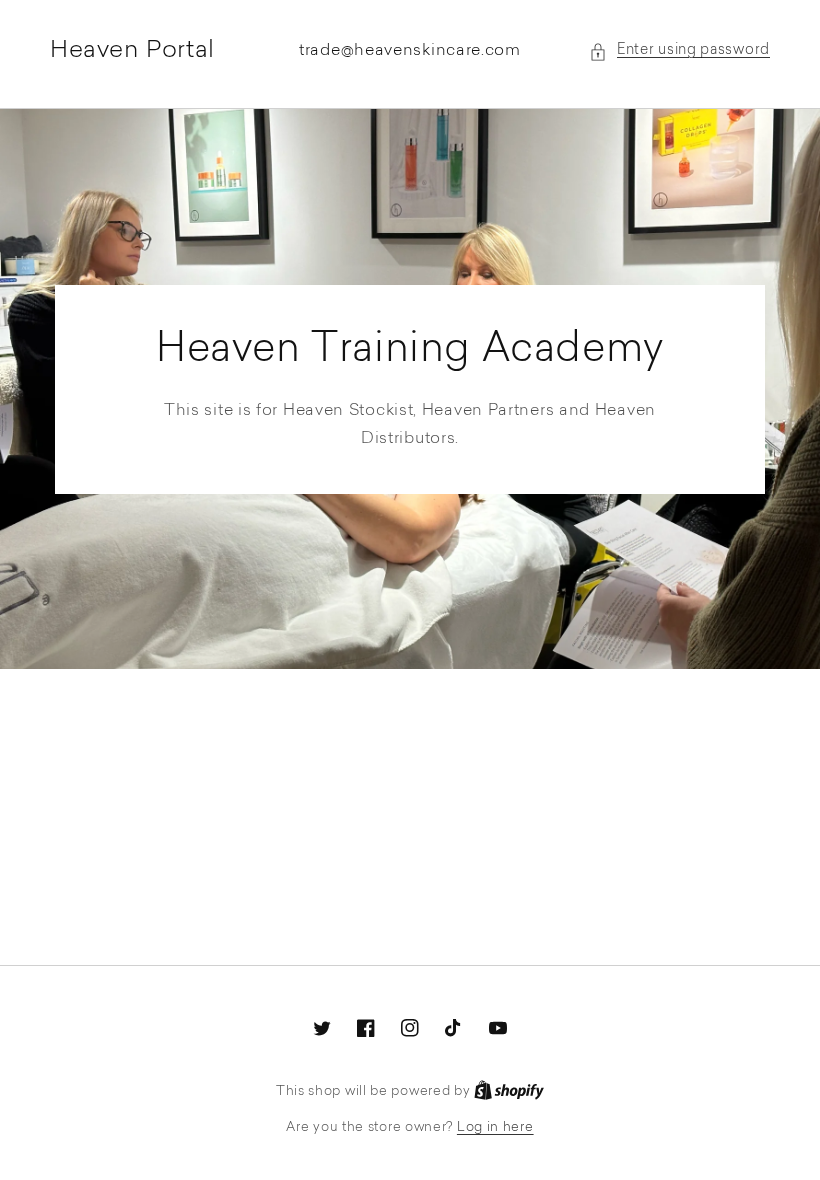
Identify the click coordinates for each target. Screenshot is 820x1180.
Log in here (495, 1127)
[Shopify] (509, 1091)
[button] (679, 51)
